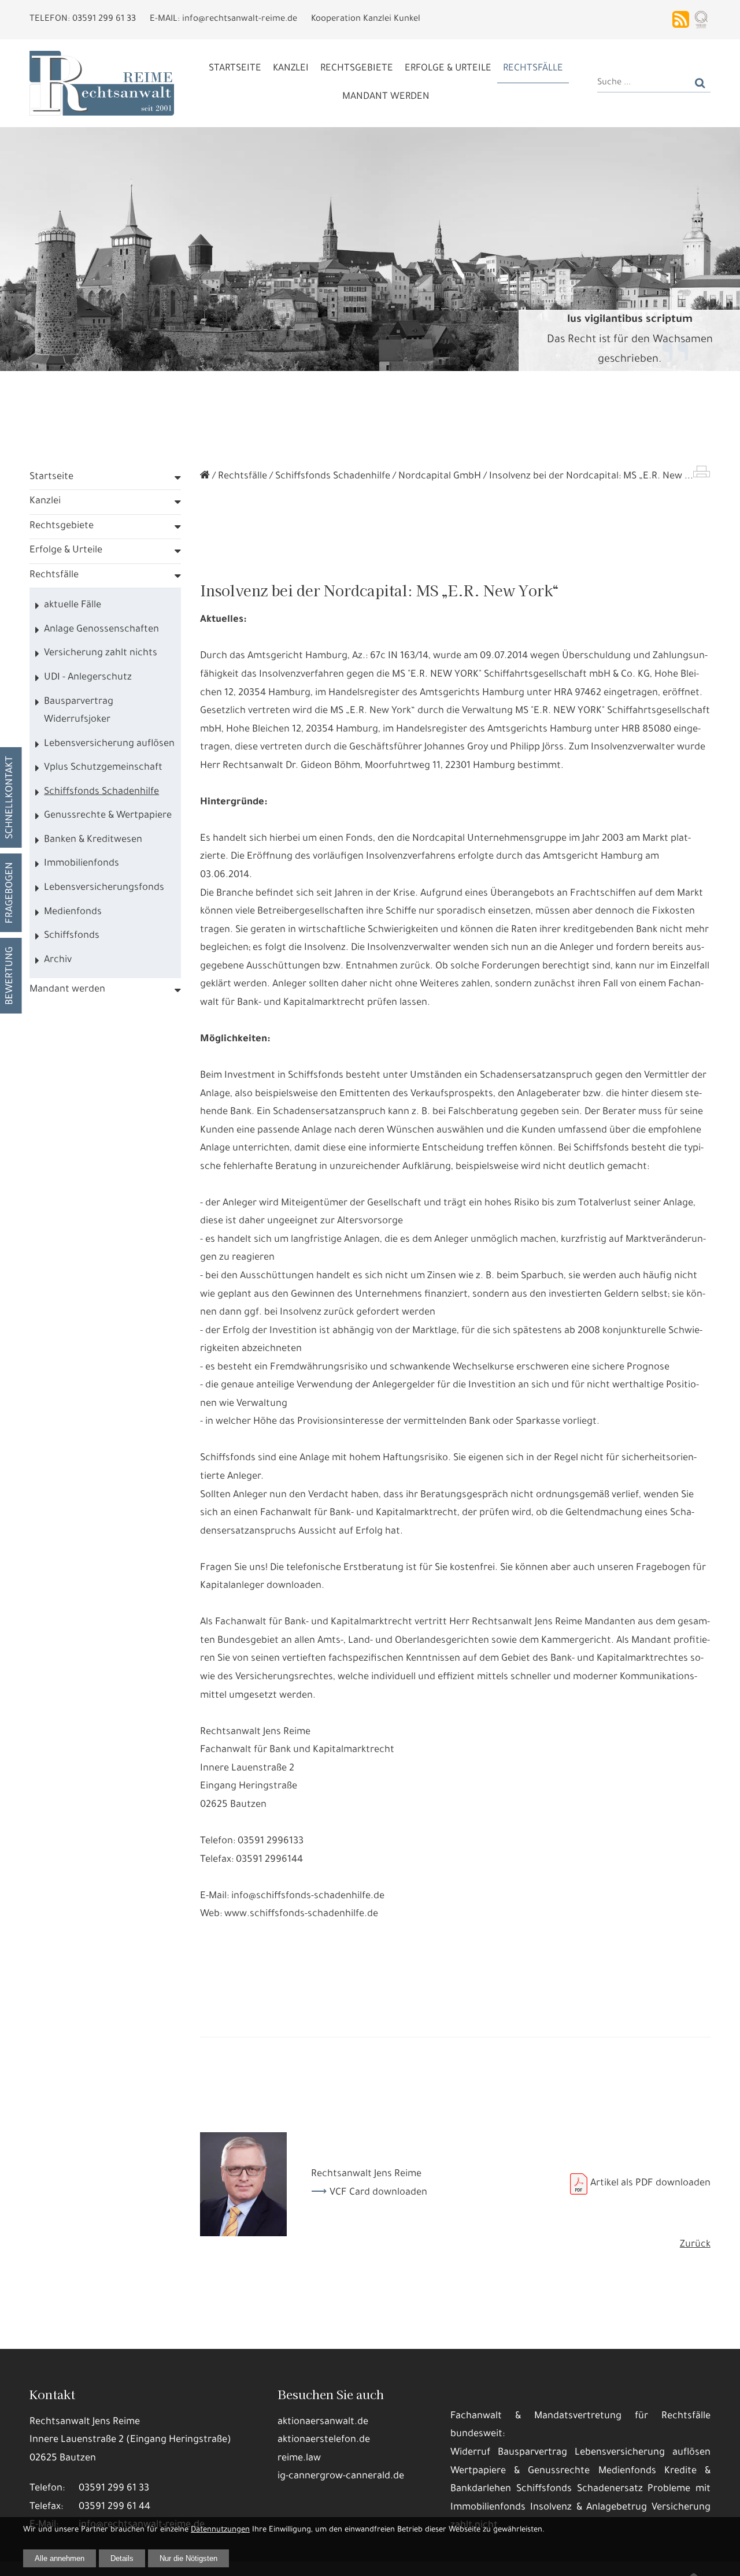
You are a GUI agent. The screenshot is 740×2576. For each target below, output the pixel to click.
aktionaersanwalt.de (323, 2423)
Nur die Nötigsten (188, 2558)
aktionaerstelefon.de (324, 2440)
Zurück (695, 2245)
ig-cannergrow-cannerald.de (341, 2477)
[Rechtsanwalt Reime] (205, 477)
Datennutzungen (220, 2530)
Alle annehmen (60, 2558)
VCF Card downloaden (378, 2193)
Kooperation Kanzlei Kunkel (366, 19)
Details (122, 2558)
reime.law (299, 2459)
